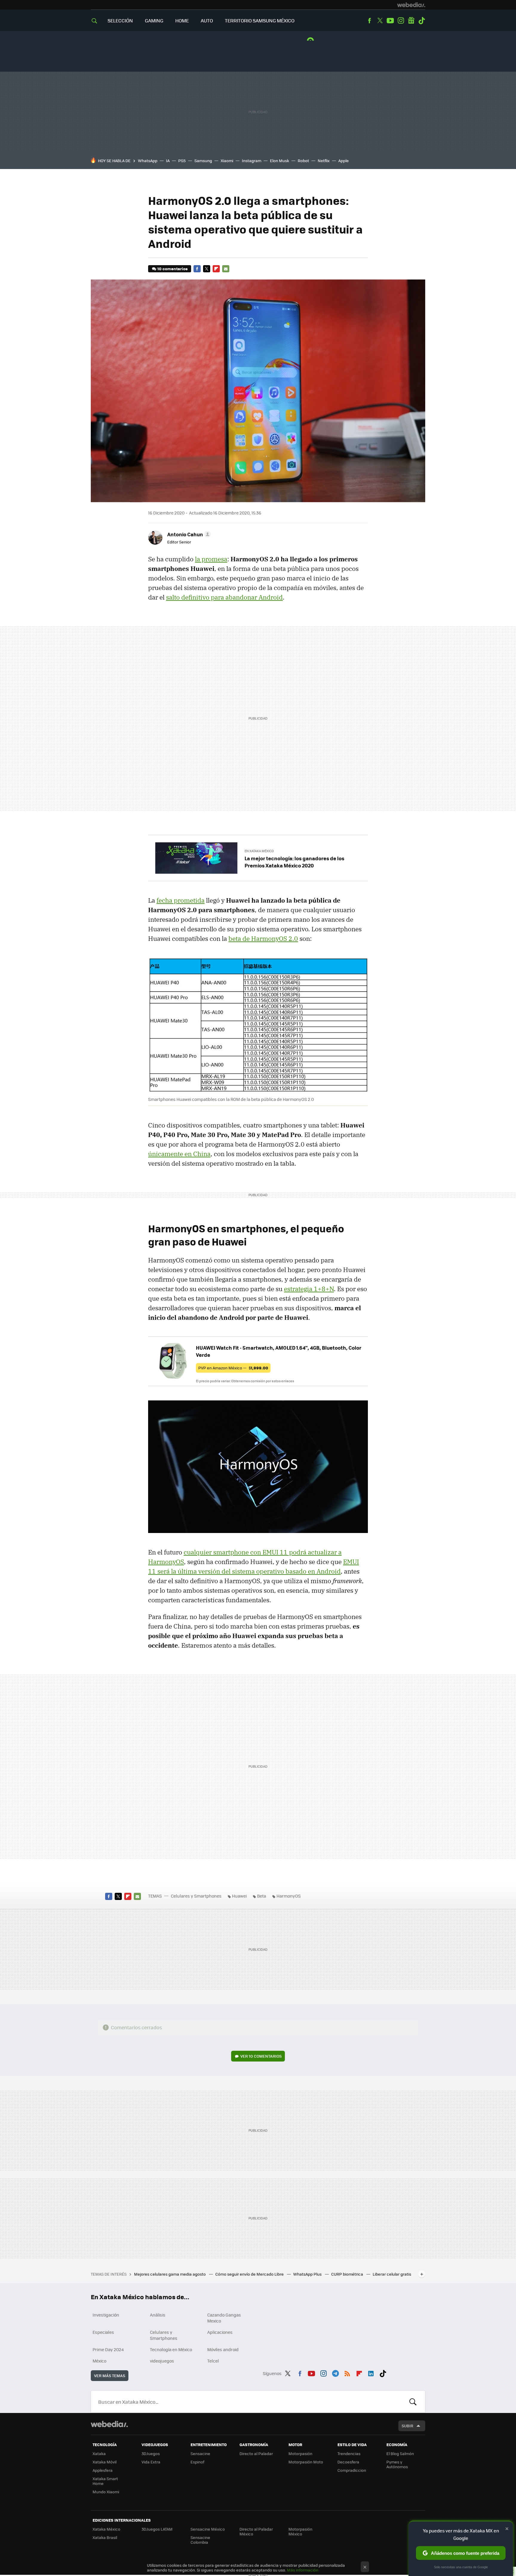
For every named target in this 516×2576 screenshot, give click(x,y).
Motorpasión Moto (306, 2462)
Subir (407, 2426)
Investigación (106, 2315)
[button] (188, 534)
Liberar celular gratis (392, 2274)
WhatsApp (148, 160)
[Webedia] (411, 5)
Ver (261, 2056)
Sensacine (200, 2453)
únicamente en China (179, 1154)
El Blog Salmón (400, 2453)
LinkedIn (371, 2372)
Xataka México (106, 2529)
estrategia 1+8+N (309, 1289)
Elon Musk (279, 160)
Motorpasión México (300, 2531)
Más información (303, 2570)
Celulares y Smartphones (196, 1896)
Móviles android (223, 2349)
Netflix (324, 160)
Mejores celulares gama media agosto (170, 2274)
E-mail (226, 269)
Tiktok (422, 21)
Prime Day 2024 (108, 2349)
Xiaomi (227, 160)
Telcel (213, 2361)
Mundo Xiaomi (106, 2492)
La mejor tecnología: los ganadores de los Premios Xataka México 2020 (294, 862)
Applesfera (103, 2470)
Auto (207, 20)
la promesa (211, 559)
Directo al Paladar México (256, 2531)
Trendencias (349, 2453)
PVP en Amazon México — (233, 1368)
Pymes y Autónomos (397, 2464)
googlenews (411, 21)
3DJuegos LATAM (157, 2529)
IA (168, 160)
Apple (344, 160)
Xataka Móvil (105, 2462)
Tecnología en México (171, 2349)
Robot (303, 160)
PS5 (182, 160)
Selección (120, 20)
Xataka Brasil (105, 2537)
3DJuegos (151, 2453)
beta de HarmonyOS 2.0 (263, 938)
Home (182, 20)
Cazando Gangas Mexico (224, 2318)
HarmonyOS (289, 1896)
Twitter (380, 21)
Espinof (197, 2462)
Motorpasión (300, 2453)
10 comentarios (172, 269)
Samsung (203, 160)
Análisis (158, 2315)
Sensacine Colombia (200, 2540)
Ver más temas (110, 2375)
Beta (262, 1896)
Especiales (103, 2332)
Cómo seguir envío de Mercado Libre (250, 2274)
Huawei (239, 1896)
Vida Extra (151, 2462)
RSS (347, 2372)
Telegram (335, 2372)
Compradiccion (352, 2470)
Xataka (99, 2453)
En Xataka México (259, 851)
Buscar (413, 2402)
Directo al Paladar (256, 2453)
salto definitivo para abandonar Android (224, 597)
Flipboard (216, 269)
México (99, 2361)
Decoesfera (348, 2462)
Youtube (390, 21)
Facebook (369, 21)
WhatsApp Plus (308, 2274)
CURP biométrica (348, 2274)
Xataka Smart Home (105, 2481)
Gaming (154, 20)
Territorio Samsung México (260, 20)
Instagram (401, 21)
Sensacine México (208, 2529)
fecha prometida (181, 900)
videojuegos (162, 2361)
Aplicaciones (220, 2332)
